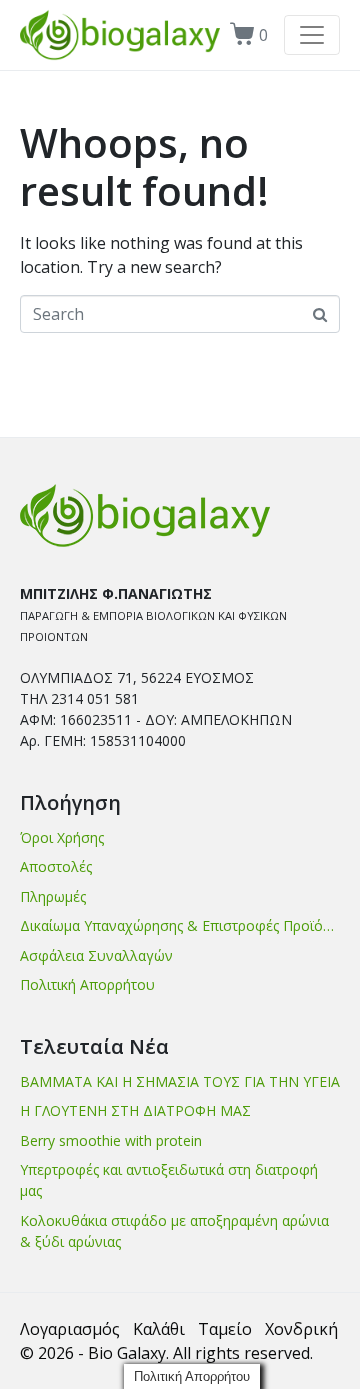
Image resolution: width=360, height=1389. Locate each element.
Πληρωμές (53, 896)
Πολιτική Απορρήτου (87, 984)
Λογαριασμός (70, 1329)
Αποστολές (56, 866)
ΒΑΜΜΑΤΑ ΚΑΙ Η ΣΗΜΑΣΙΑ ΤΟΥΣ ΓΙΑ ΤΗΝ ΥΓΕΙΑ (180, 1081)
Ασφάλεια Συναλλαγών (96, 955)
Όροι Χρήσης (62, 837)
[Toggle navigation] (312, 35)
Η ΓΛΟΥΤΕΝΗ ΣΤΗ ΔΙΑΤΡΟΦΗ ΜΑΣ (135, 1110)
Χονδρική (301, 1329)
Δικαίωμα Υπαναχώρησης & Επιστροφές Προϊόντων (180, 925)
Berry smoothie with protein (111, 1140)
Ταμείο (225, 1329)
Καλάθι (159, 1329)
